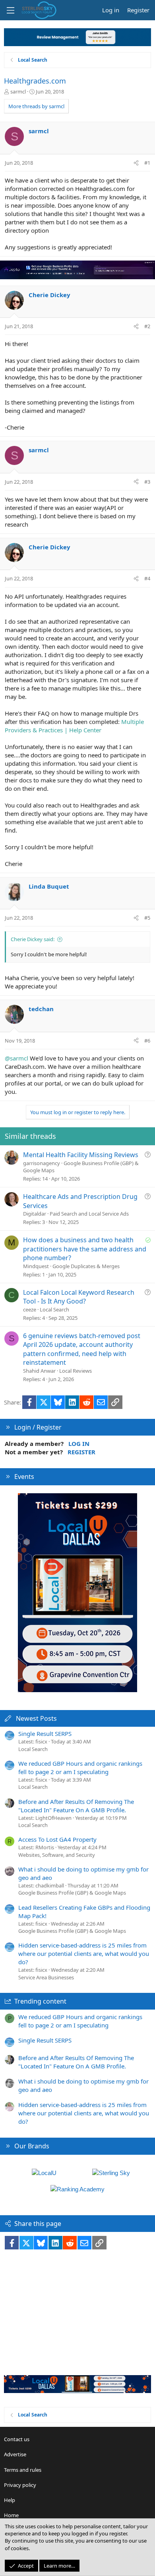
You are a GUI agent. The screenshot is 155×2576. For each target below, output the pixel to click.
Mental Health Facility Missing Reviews (81, 1155)
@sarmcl (16, 1058)
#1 (147, 163)
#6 (147, 1041)
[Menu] (10, 10)
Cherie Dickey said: (33, 939)
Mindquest (36, 1266)
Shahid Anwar (39, 1371)
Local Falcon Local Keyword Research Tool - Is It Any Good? (79, 1297)
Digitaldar (35, 1214)
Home (11, 2515)
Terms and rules (23, 2470)
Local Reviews (76, 1371)
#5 (147, 918)
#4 (147, 578)
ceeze (30, 1309)
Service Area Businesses (46, 1977)
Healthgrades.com (35, 81)
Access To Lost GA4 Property (57, 1839)
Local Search (54, 1309)
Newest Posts (36, 1718)
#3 (147, 482)
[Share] (136, 163)
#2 (147, 326)
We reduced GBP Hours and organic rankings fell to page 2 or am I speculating (80, 1768)
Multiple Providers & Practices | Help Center (74, 726)
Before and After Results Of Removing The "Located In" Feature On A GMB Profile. (76, 1806)
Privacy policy (20, 2485)
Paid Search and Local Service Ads (89, 1214)
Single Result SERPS (45, 1734)
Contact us (17, 2439)
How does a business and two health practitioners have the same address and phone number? (85, 1249)
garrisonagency (42, 1163)
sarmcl (18, 91)
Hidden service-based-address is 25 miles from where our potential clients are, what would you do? (84, 1953)
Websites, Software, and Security (57, 1855)
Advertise (15, 2454)
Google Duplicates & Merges (86, 1266)
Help (10, 2500)
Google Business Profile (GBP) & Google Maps (72, 1893)
